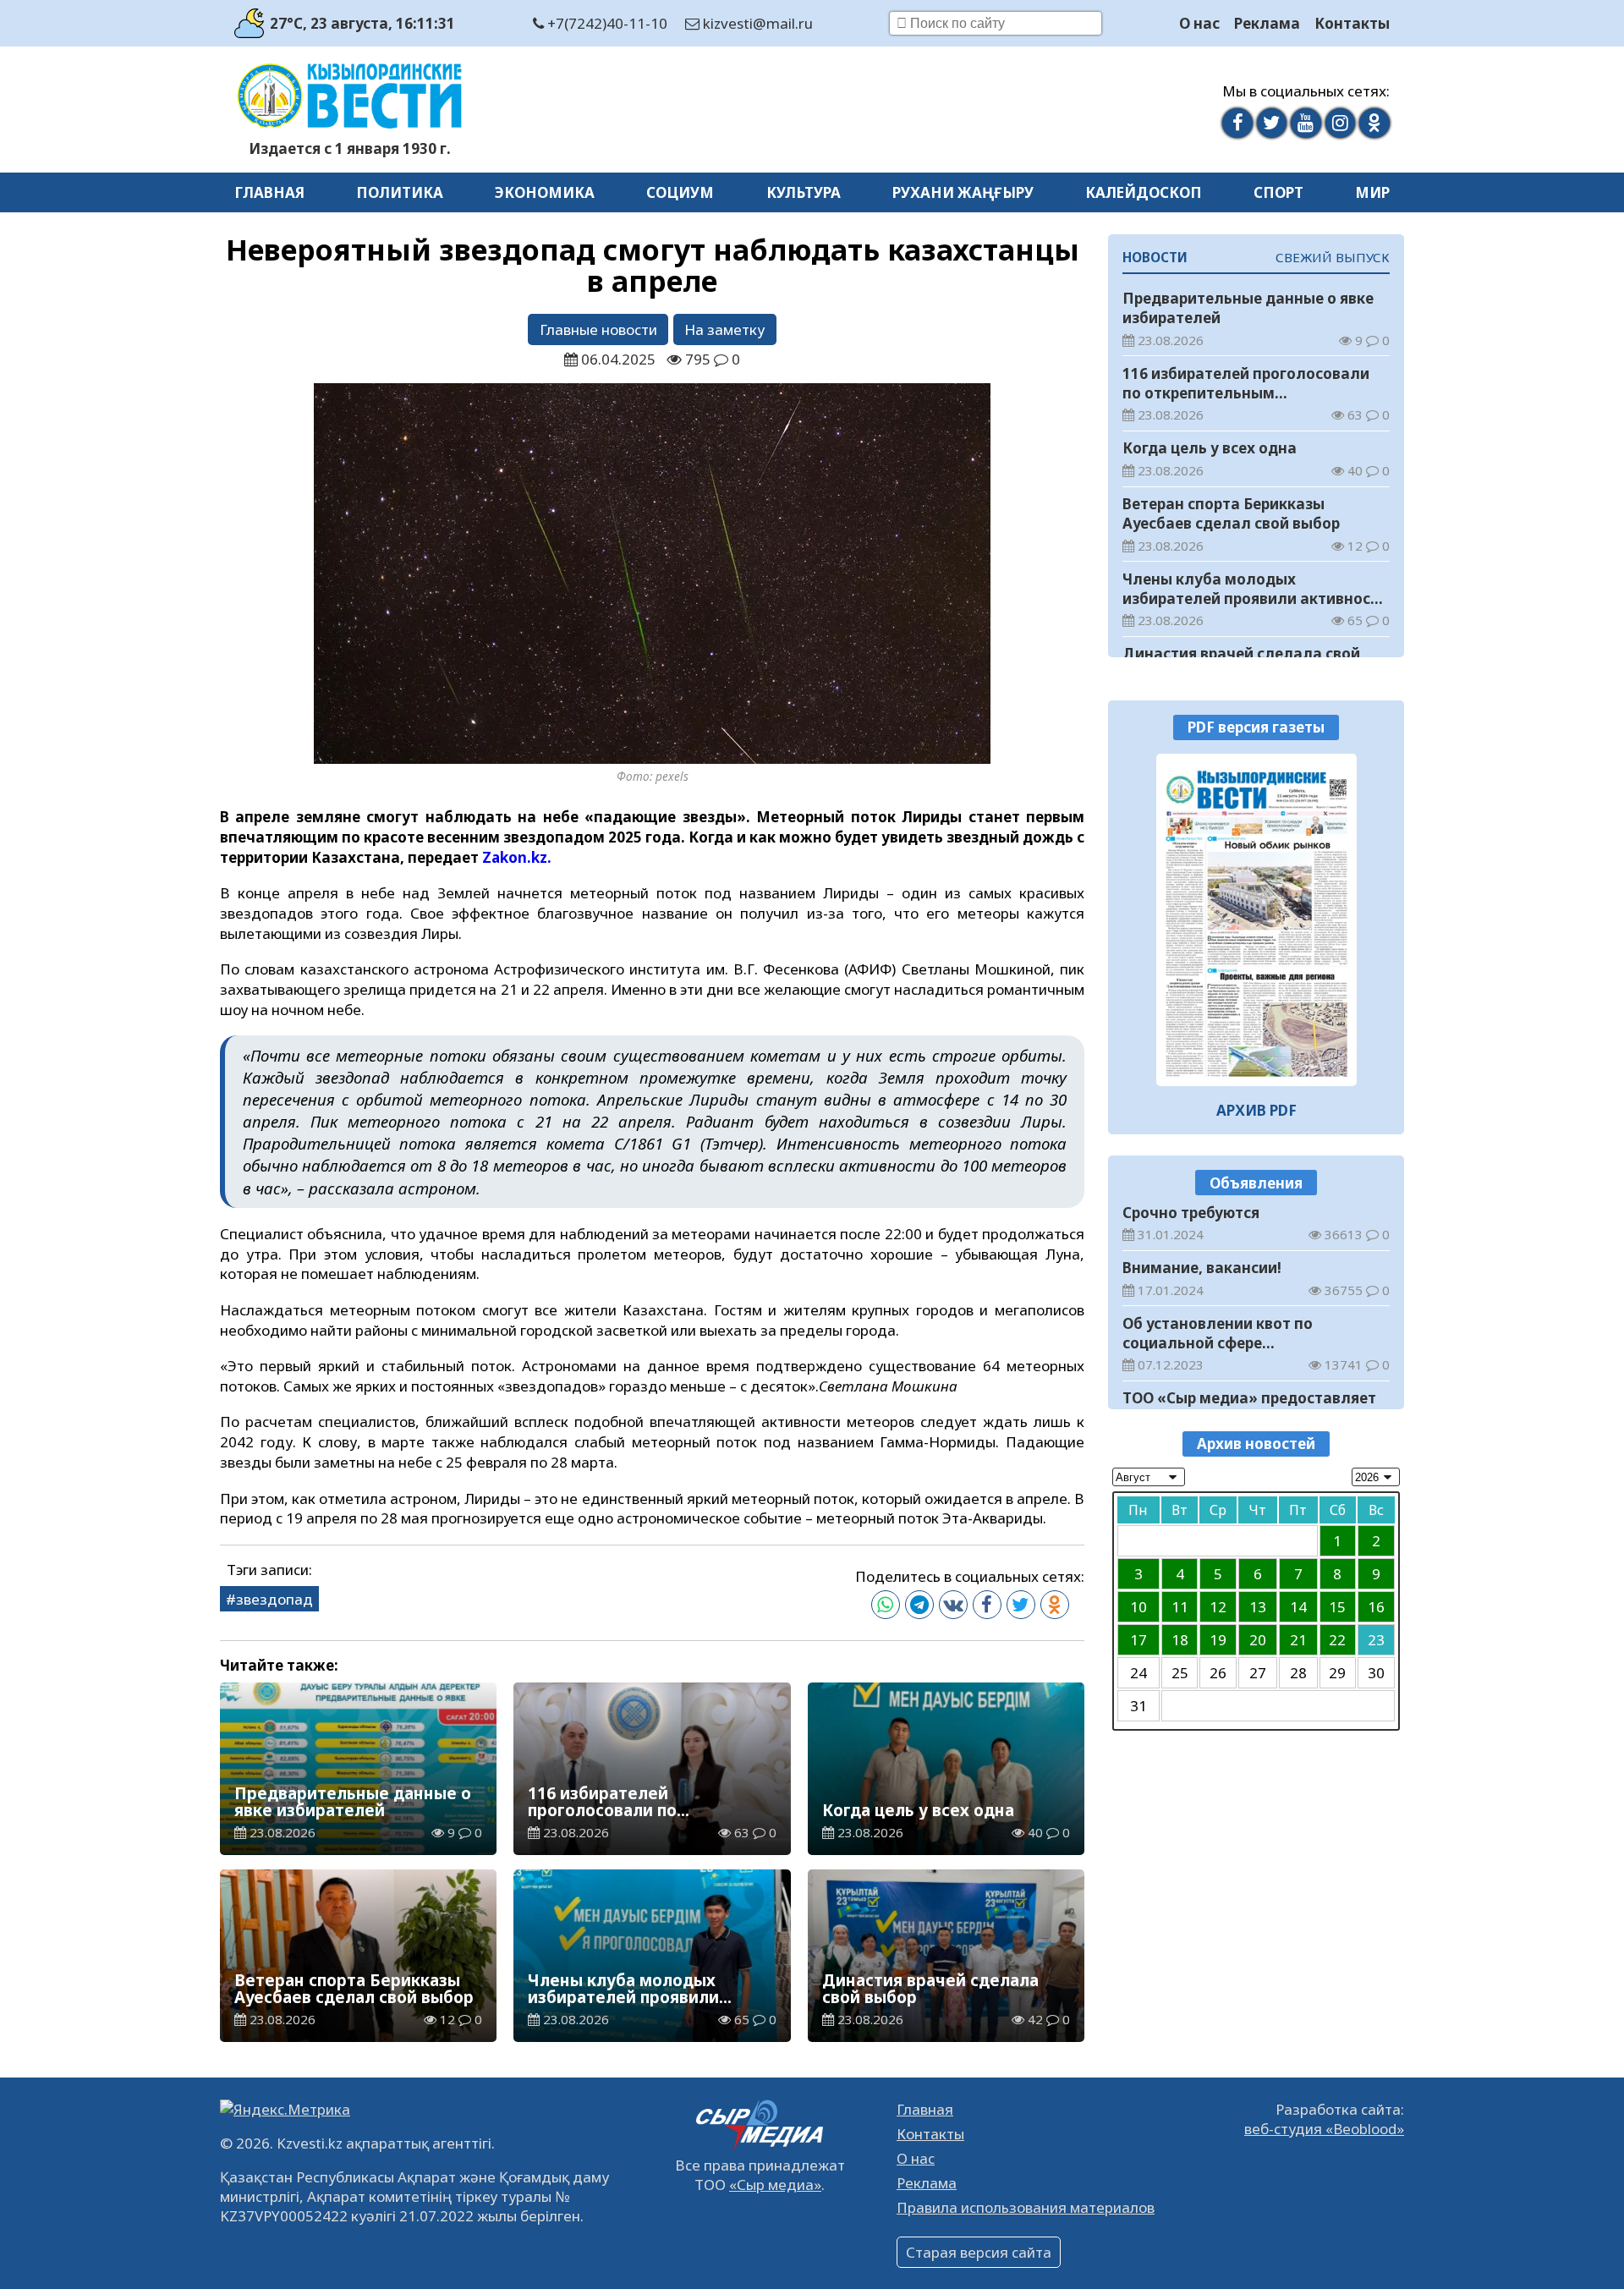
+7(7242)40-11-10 (606, 23)
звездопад (274, 1599)
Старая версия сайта (979, 2252)
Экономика (545, 192)
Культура (804, 192)
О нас (1199, 23)
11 (1180, 1606)
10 (1138, 1606)
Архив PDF (1256, 1110)
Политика (400, 192)
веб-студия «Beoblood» (1324, 2129)
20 (1258, 1639)
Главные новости (598, 329)
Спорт (1278, 192)
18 (1180, 1639)
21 (1298, 1639)
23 (1376, 1639)
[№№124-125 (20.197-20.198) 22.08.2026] (1256, 919)
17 (1138, 1639)
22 (1337, 1639)
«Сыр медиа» (775, 2185)
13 (1258, 1606)
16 (1376, 1606)
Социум (680, 192)
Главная (269, 192)
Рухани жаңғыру (963, 192)
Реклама (1267, 23)
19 (1218, 1639)
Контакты (1352, 23)
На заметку (724, 329)
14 (1298, 1606)
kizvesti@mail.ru (756, 23)
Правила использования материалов (1026, 2207)
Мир (1372, 192)
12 (1218, 1606)
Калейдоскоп (1144, 192)
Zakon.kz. (517, 857)
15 (1337, 1606)
